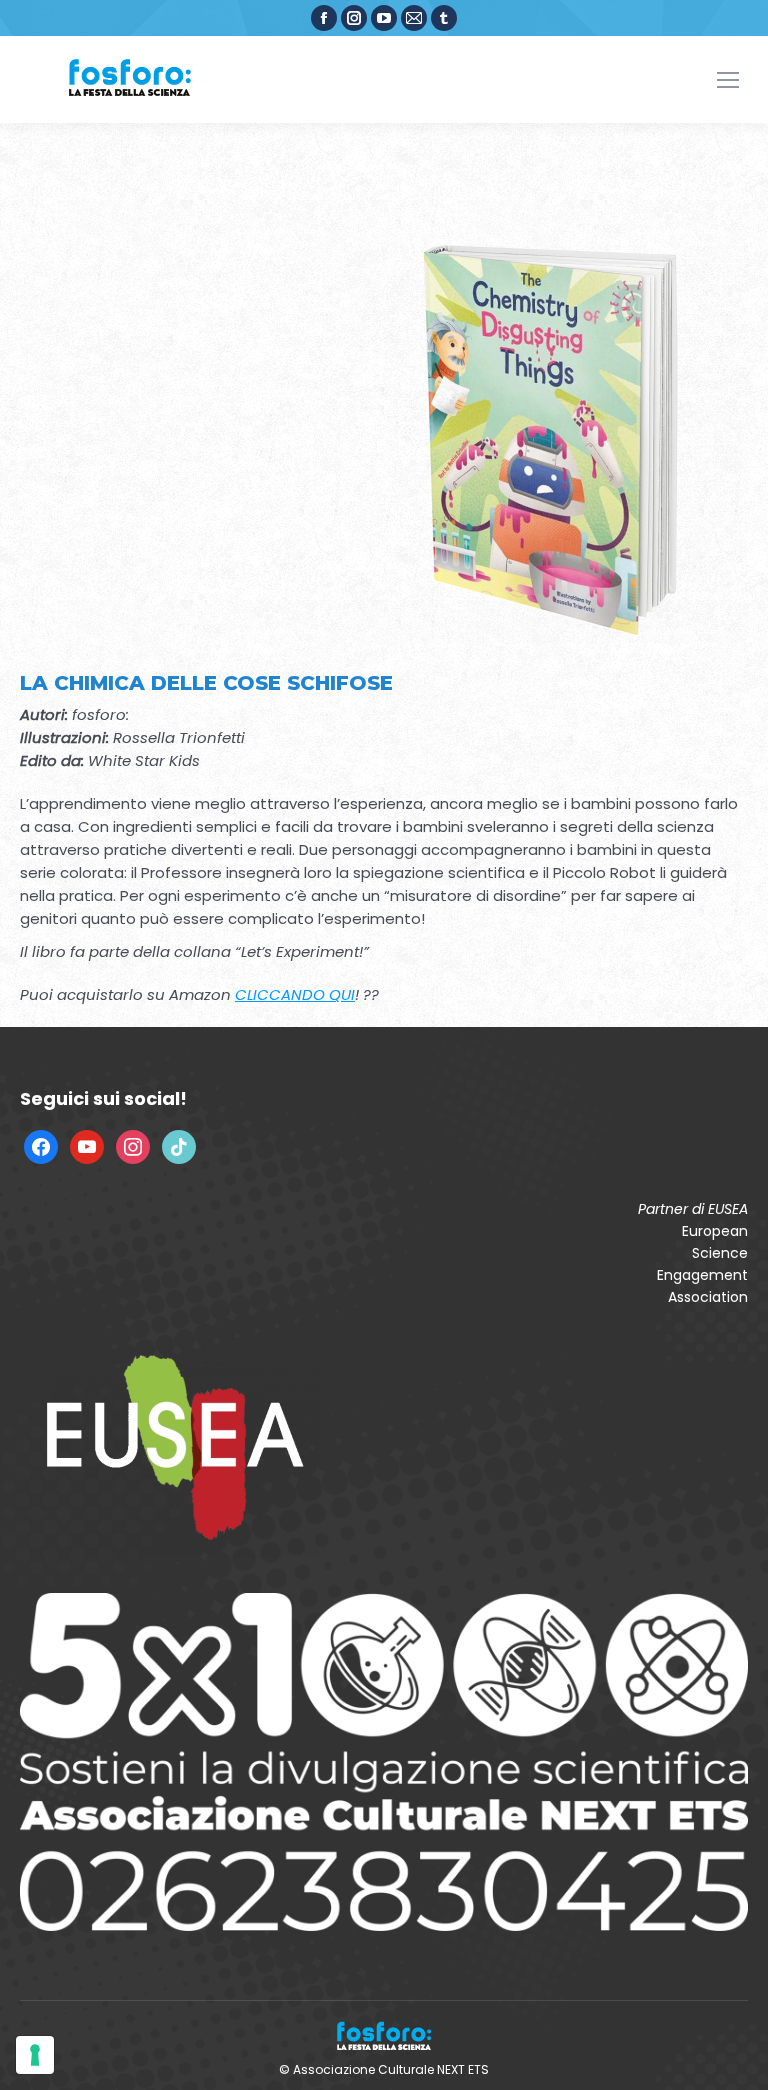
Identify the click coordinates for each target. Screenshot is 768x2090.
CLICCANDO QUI (295, 994)
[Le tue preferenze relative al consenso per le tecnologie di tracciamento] (35, 2055)
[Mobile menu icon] (728, 80)
